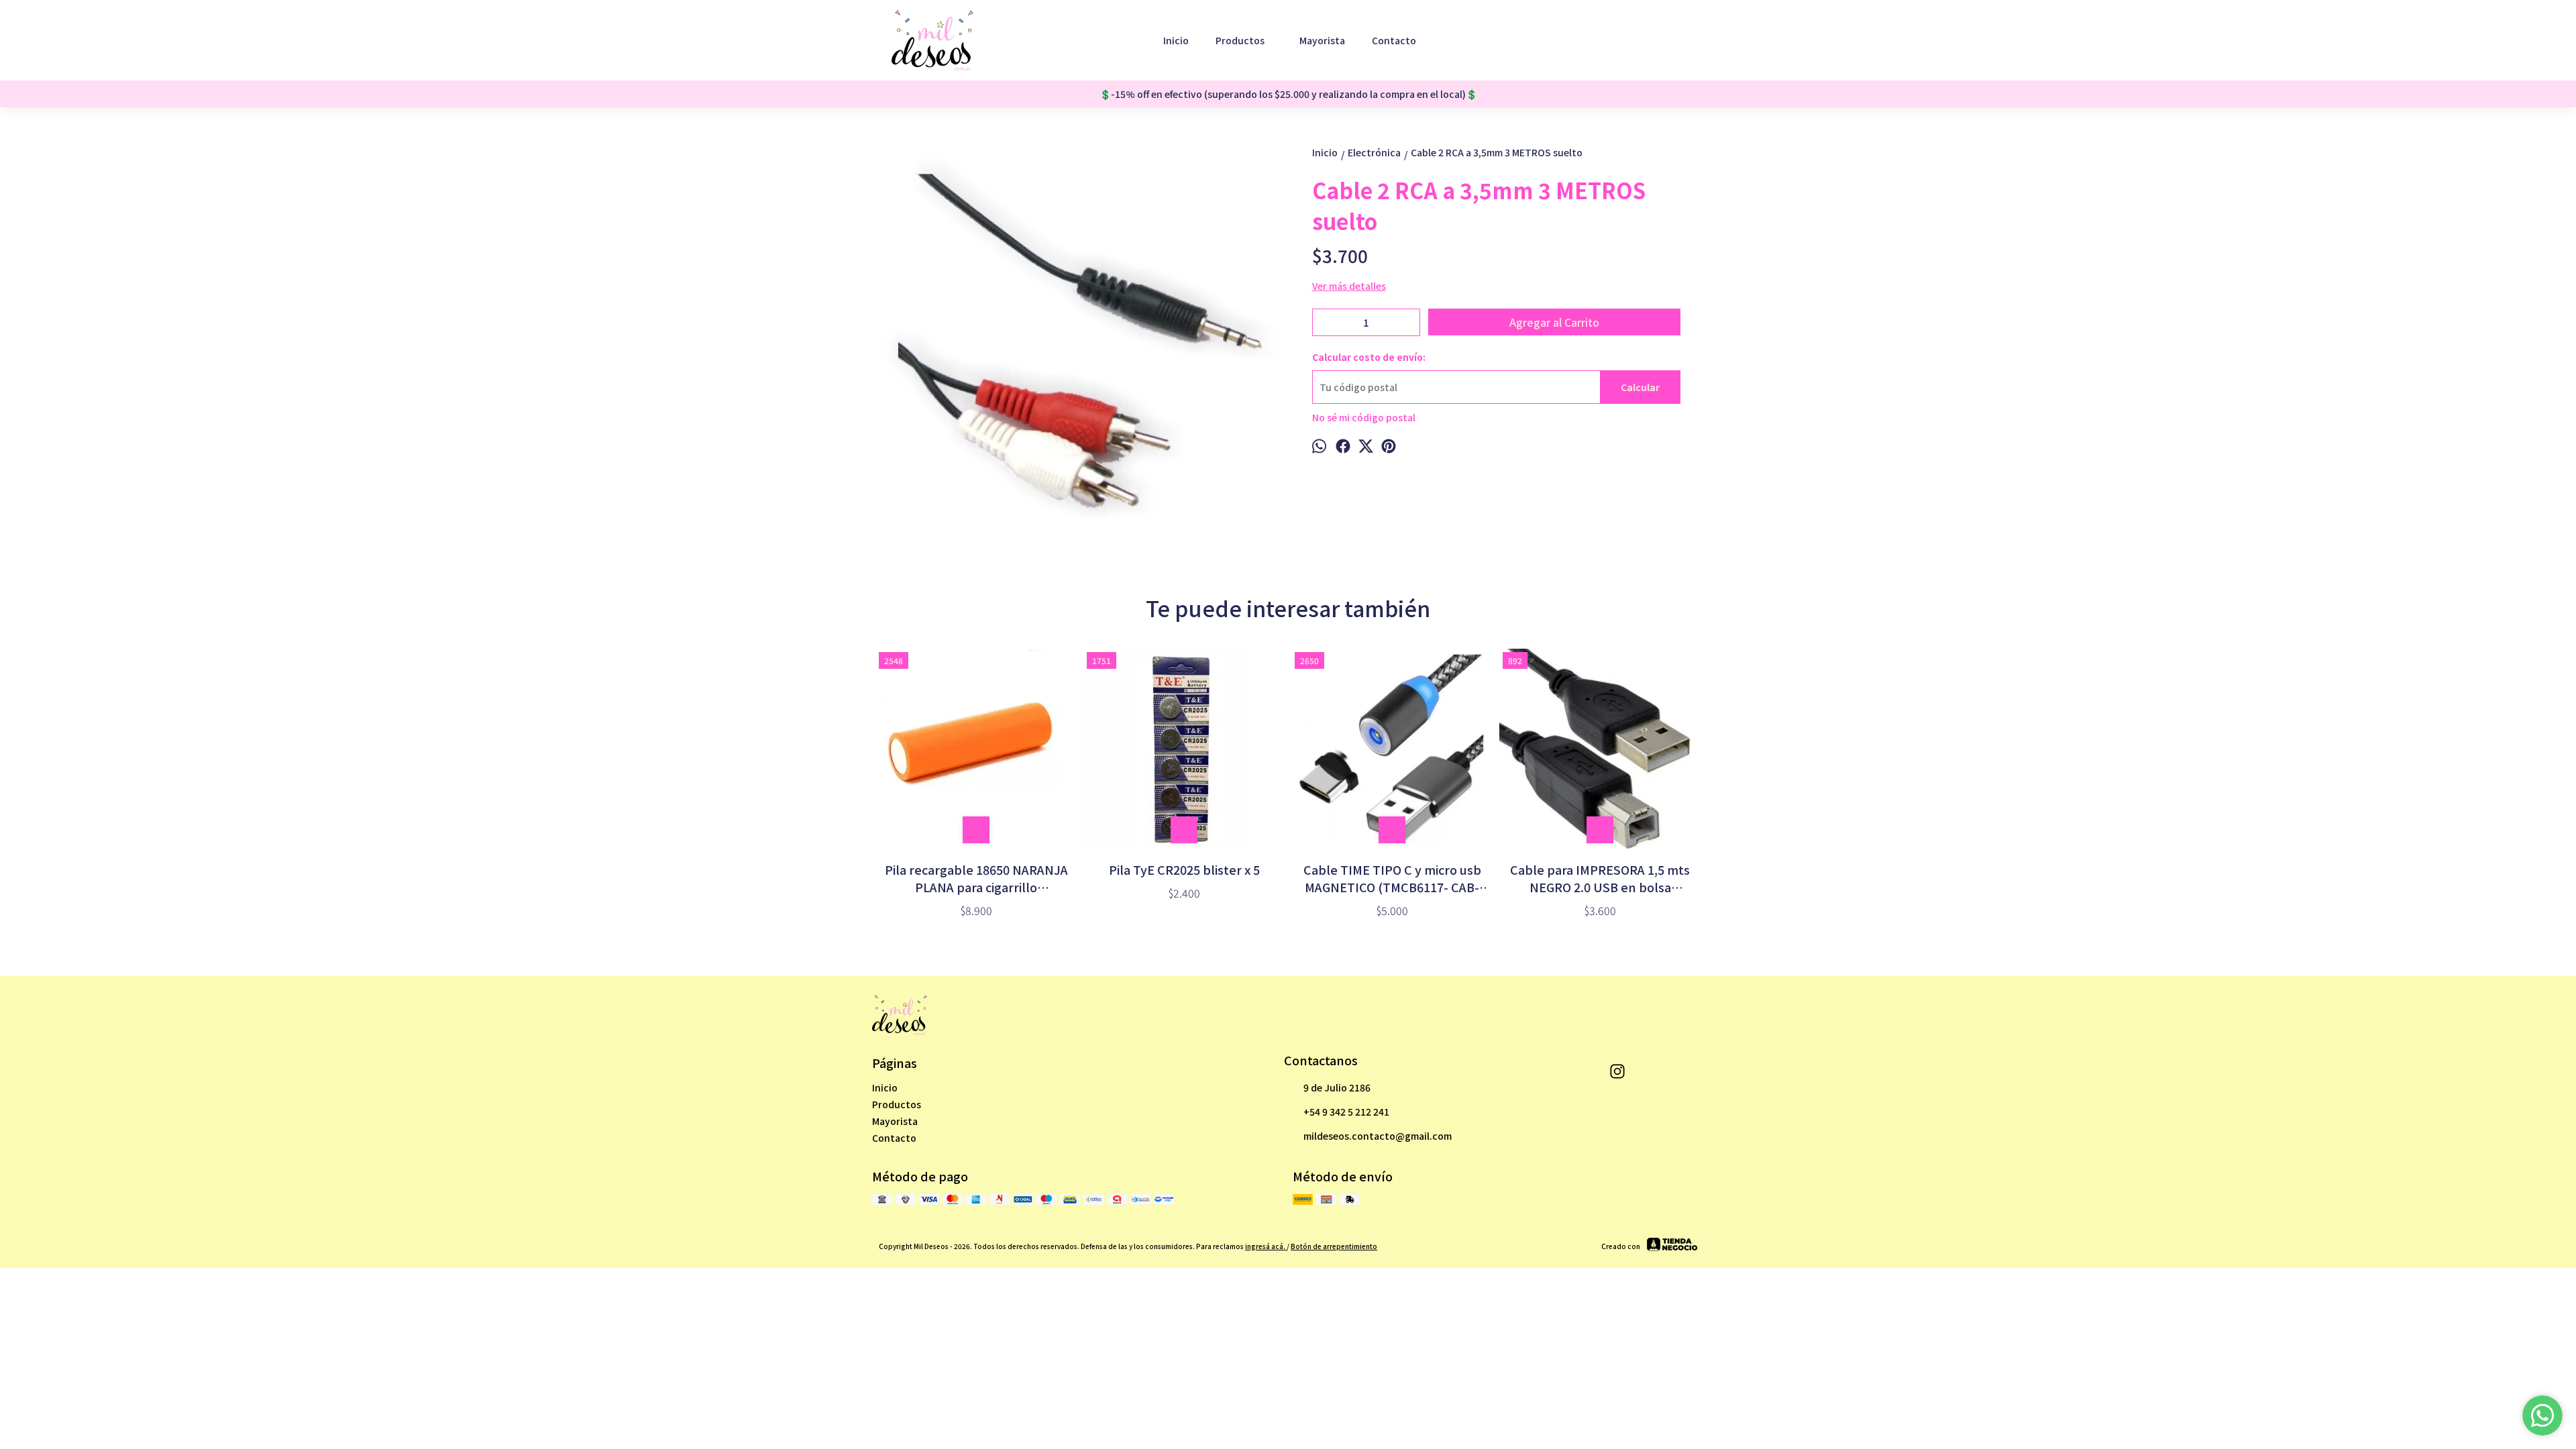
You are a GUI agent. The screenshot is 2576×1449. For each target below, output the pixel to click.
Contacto (1394, 40)
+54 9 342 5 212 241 (1346, 1112)
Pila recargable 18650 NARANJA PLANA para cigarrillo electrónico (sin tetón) (976, 878)
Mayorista (1322, 40)
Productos (1240, 40)
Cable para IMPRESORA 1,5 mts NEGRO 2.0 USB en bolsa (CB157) (1600, 878)
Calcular (1640, 387)
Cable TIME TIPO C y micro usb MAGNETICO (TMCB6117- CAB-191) (1392, 878)
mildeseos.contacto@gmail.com (1378, 1136)
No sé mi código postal (1364, 417)
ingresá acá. (1266, 1246)
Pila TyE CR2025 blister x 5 (1184, 869)
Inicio (1176, 40)
